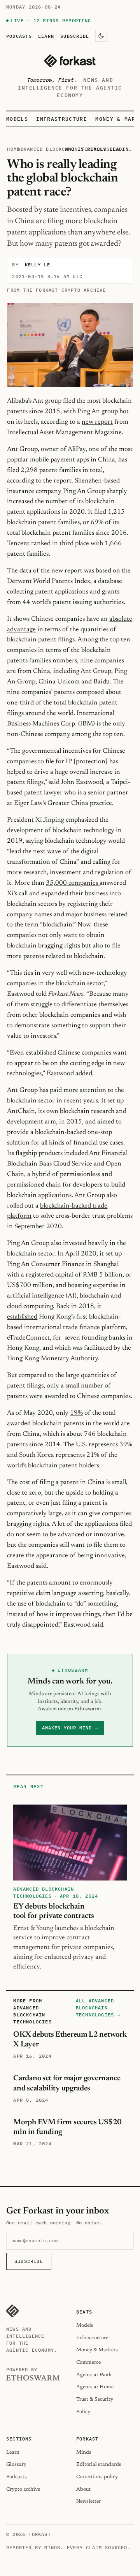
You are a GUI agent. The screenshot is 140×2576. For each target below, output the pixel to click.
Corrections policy (97, 2477)
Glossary (16, 2464)
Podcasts (19, 36)
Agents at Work (94, 2375)
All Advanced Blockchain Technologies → (98, 2008)
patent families (60, 470)
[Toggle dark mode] (101, 36)
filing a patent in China (72, 1483)
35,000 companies (73, 883)
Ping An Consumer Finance (46, 1264)
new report (97, 422)
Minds (84, 2452)
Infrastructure (61, 119)
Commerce (88, 2362)
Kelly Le (38, 265)
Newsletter (88, 2501)
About (83, 2489)
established (22, 1317)
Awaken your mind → (70, 1728)
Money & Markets (97, 2350)
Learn (46, 36)
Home (13, 149)
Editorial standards (99, 2464)
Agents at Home (95, 2387)
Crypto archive (23, 2489)
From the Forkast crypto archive (56, 290)
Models (17, 119)
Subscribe (75, 36)
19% (76, 1413)
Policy (83, 2412)
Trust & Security (95, 2399)
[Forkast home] (70, 61)
